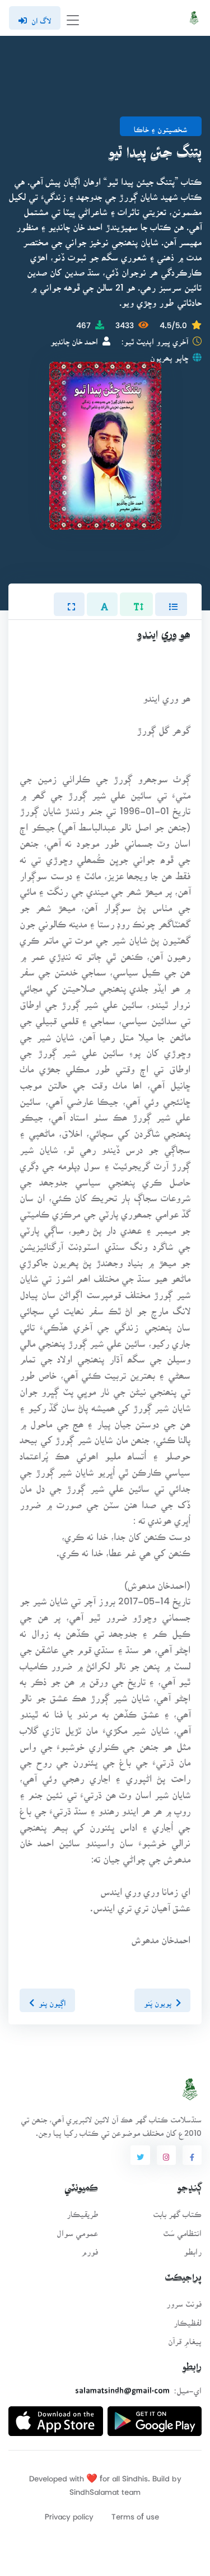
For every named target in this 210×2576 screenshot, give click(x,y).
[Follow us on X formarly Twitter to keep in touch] (140, 2155)
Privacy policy (69, 2513)
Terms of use (135, 2513)
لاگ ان (41, 17)
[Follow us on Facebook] (192, 2155)
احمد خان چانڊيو (74, 338)
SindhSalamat (94, 2488)
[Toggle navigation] (73, 18)
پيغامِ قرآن (185, 2338)
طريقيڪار (82, 2211)
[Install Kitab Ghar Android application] (155, 2417)
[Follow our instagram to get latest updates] (166, 2155)
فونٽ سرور (184, 2300)
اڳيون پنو (52, 2000)
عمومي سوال (77, 2230)
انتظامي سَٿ (182, 2230)
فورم (90, 2248)
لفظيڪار (188, 2319)
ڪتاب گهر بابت (177, 2211)
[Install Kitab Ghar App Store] (56, 2417)
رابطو (193, 2248)
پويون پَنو (158, 2000)
